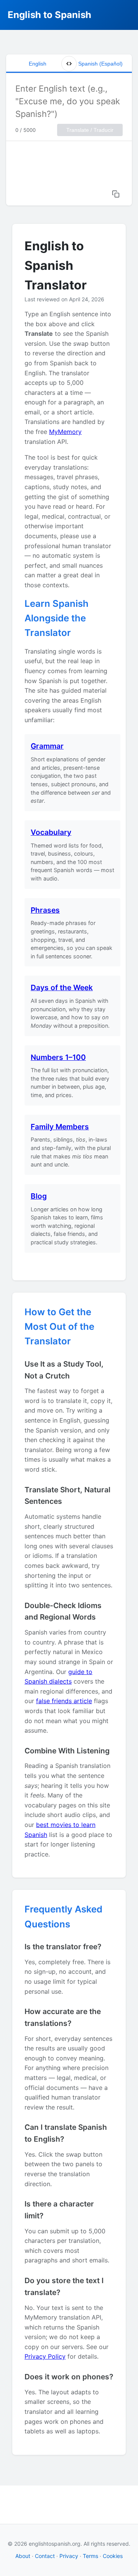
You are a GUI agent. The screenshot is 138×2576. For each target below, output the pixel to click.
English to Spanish (49, 15)
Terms (90, 2556)
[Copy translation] (116, 194)
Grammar (47, 746)
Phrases (45, 910)
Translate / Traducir (90, 130)
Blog (39, 1196)
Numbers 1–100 (58, 1057)
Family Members (60, 1127)
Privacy (69, 2556)
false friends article (64, 1701)
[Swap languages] (69, 64)
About (23, 2556)
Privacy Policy (45, 2356)
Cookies (113, 2556)
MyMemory (65, 432)
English (38, 64)
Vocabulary (51, 832)
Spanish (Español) (100, 64)
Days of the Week (62, 987)
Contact (45, 2556)
